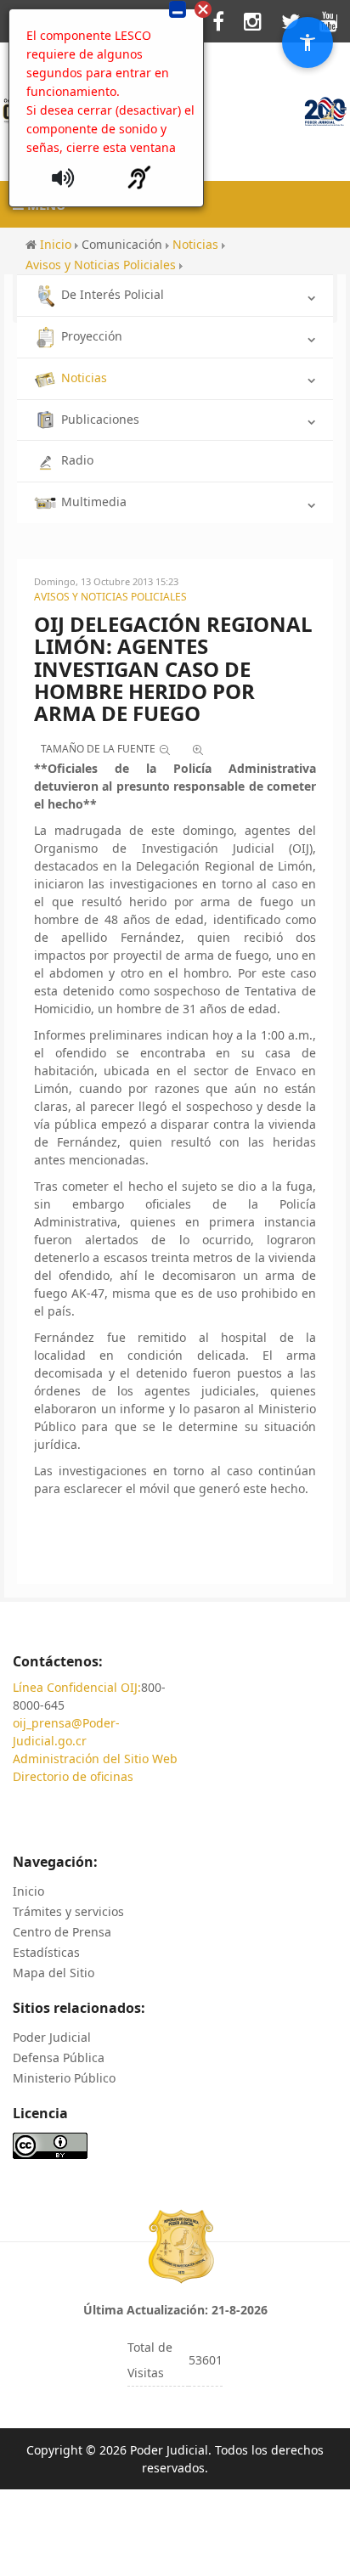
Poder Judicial (52, 2037)
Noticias (84, 378)
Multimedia (94, 502)
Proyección (92, 336)
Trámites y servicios (68, 1911)
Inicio (28, 1891)
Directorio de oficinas (73, 1776)
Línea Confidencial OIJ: (77, 1687)
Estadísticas (46, 1952)
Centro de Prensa (62, 1932)
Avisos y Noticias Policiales (110, 597)
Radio (77, 460)
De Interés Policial (113, 294)
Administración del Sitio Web (95, 1759)
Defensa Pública (59, 2057)
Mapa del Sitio (54, 1973)
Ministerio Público (64, 2078)
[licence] (50, 2144)
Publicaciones (100, 419)
